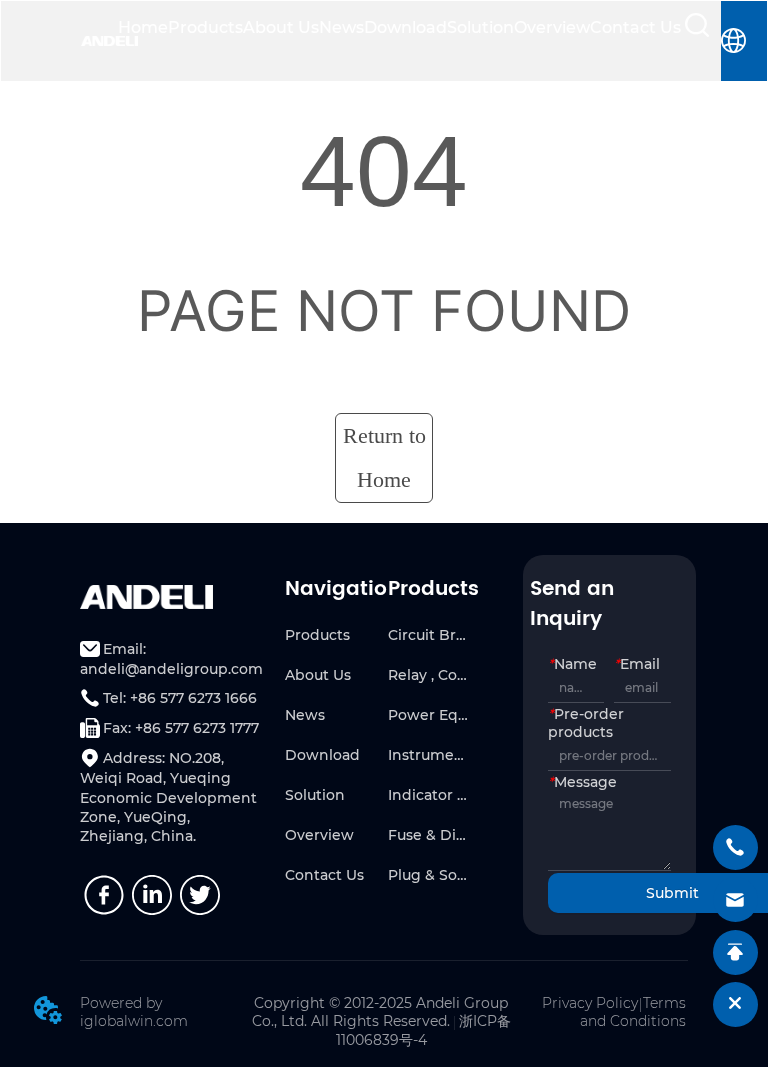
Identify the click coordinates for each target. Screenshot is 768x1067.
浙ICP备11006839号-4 (423, 1030)
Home (143, 27)
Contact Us (635, 27)
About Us (281, 27)
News (341, 27)
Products (205, 27)
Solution (480, 27)
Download (405, 27)
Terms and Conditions (633, 1012)
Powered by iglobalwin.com (134, 1012)
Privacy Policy (590, 1003)
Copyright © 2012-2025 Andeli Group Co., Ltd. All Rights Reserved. (380, 1012)
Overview (552, 27)
